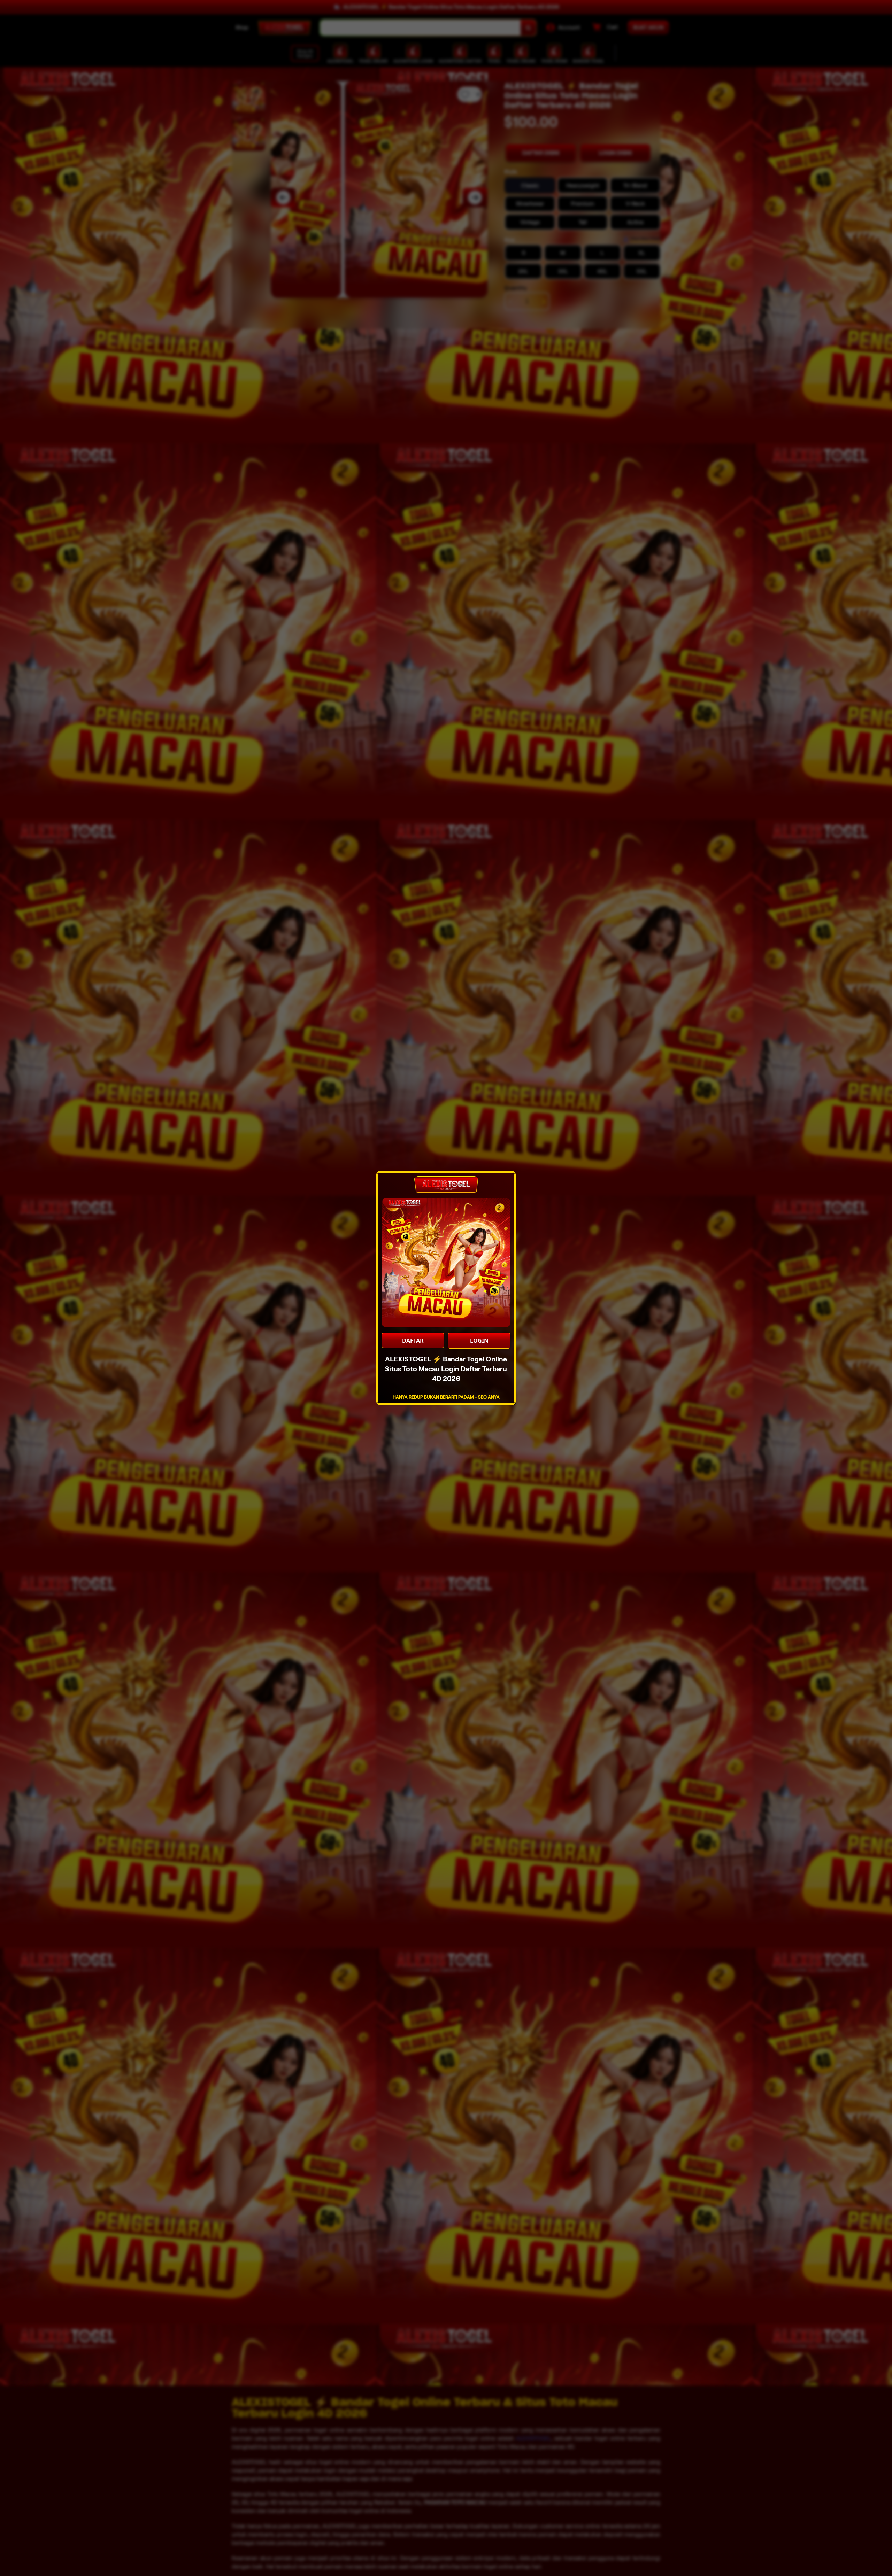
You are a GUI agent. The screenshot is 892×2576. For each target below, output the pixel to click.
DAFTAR (413, 1341)
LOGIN (479, 1341)
